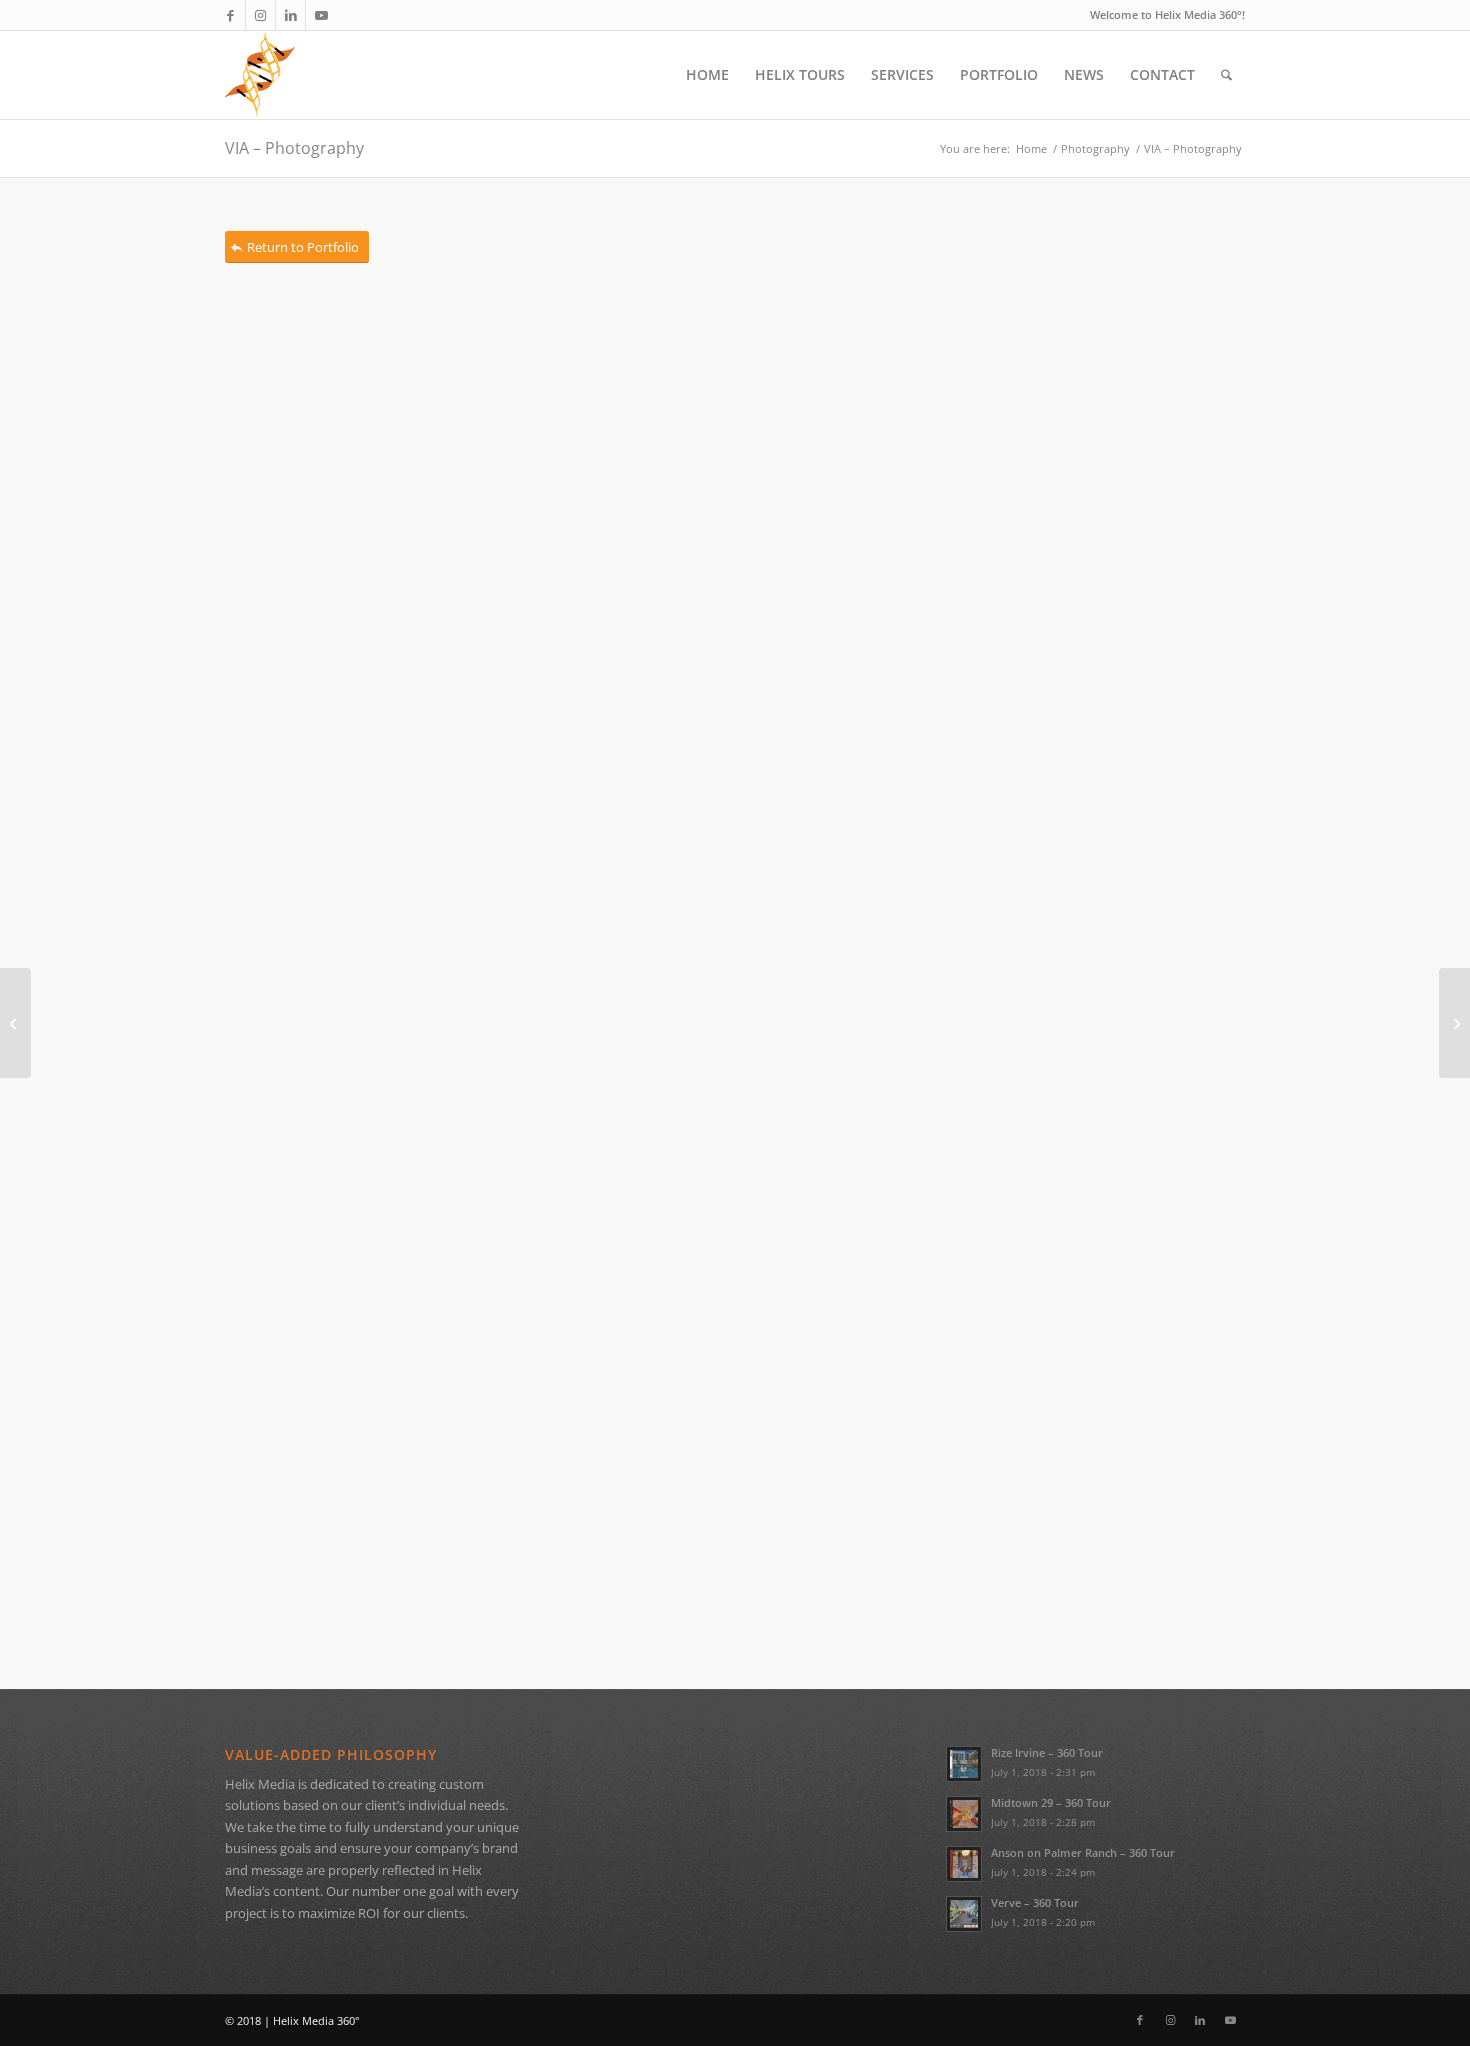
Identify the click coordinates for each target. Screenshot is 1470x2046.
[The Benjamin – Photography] (15, 1023)
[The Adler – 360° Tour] (1454, 1023)
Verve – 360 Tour (1035, 1902)
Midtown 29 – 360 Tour (1051, 1802)
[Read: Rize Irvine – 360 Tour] (964, 1764)
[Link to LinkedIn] (290, 15)
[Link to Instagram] (260, 15)
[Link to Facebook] (230, 15)
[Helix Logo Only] (260, 75)
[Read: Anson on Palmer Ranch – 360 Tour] (964, 1864)
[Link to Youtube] (321, 15)
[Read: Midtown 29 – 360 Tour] (964, 1814)
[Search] (1226, 75)
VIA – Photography (294, 148)
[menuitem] (707, 75)
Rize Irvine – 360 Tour (1047, 1752)
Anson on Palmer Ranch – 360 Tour (1083, 1852)
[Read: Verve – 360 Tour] (964, 1914)
